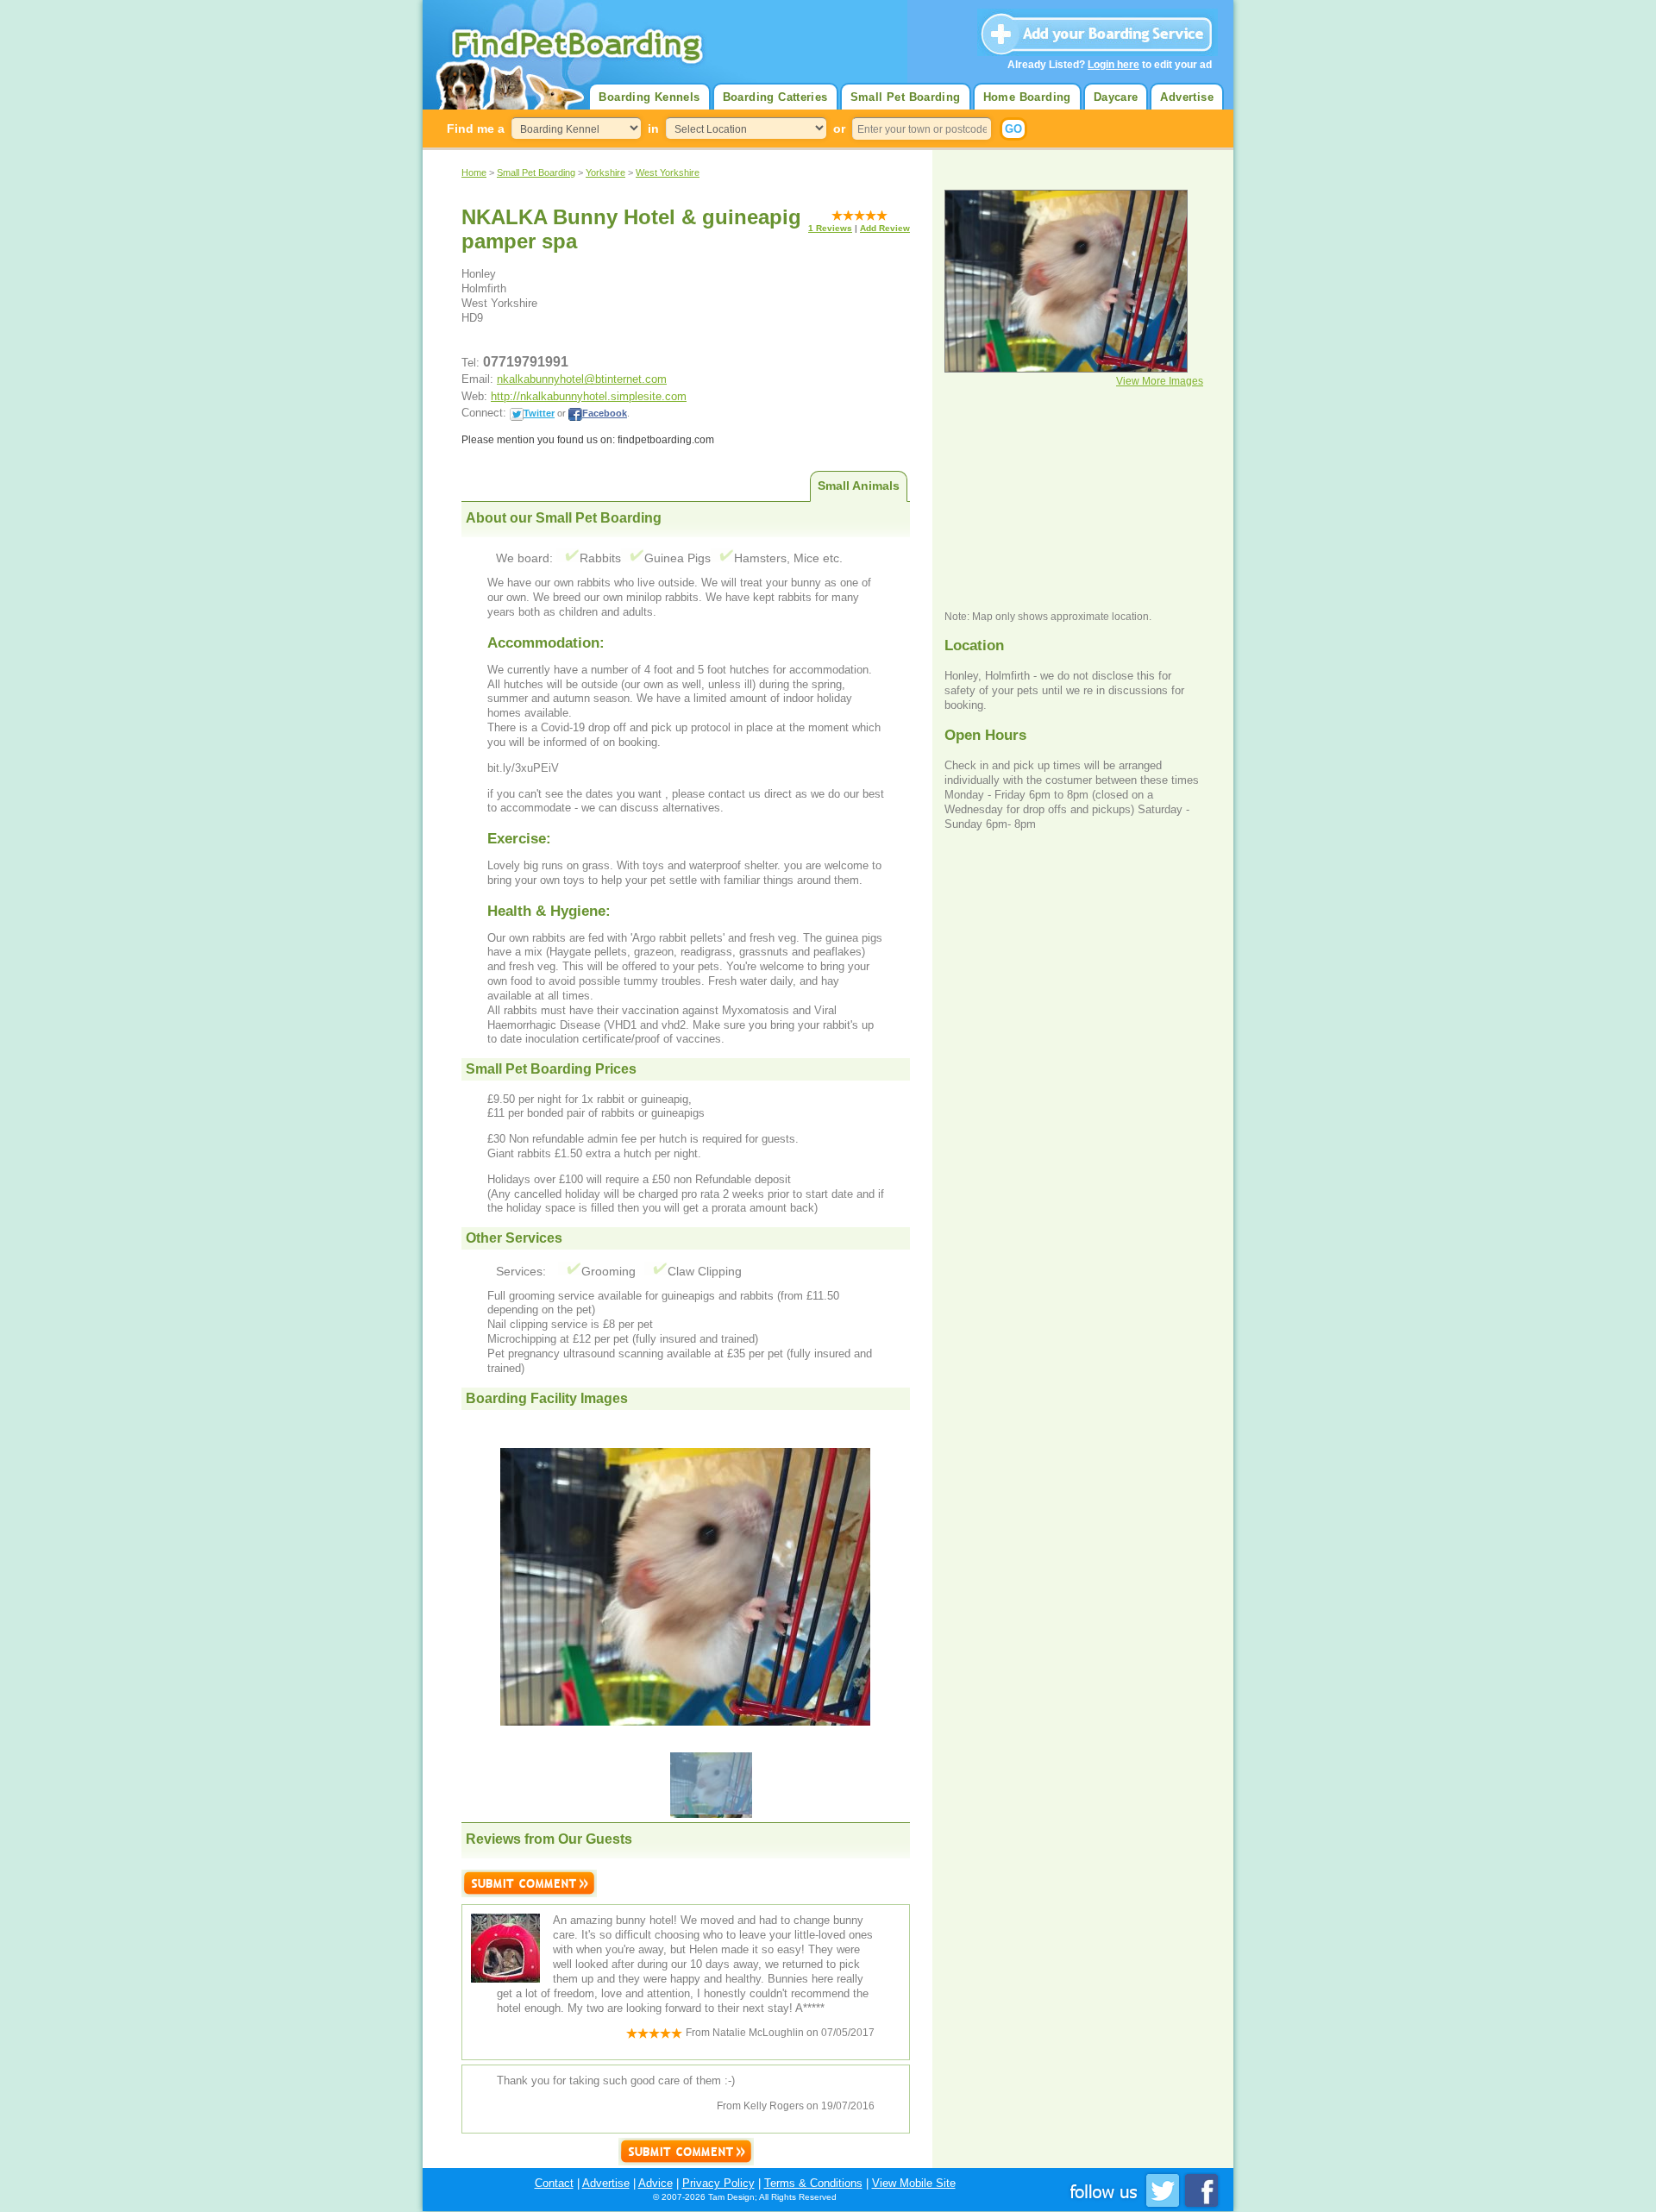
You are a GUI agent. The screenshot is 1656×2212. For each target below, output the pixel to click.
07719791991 (526, 362)
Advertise (1187, 97)
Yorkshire (605, 172)
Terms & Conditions (813, 2183)
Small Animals (859, 486)
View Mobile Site (914, 2183)
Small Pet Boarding (906, 97)
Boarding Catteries (775, 97)
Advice (655, 2183)
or (839, 128)
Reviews (830, 228)
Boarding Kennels (649, 97)
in (653, 128)
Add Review (885, 228)
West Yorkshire (668, 172)
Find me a (476, 128)
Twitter (539, 413)
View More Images (1160, 381)
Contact (554, 2183)
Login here (1113, 65)
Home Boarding (1027, 97)
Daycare (1116, 97)
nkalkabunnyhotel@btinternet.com (582, 379)
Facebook (605, 413)
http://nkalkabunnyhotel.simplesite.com (589, 396)
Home (474, 172)
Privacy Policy (718, 2183)
